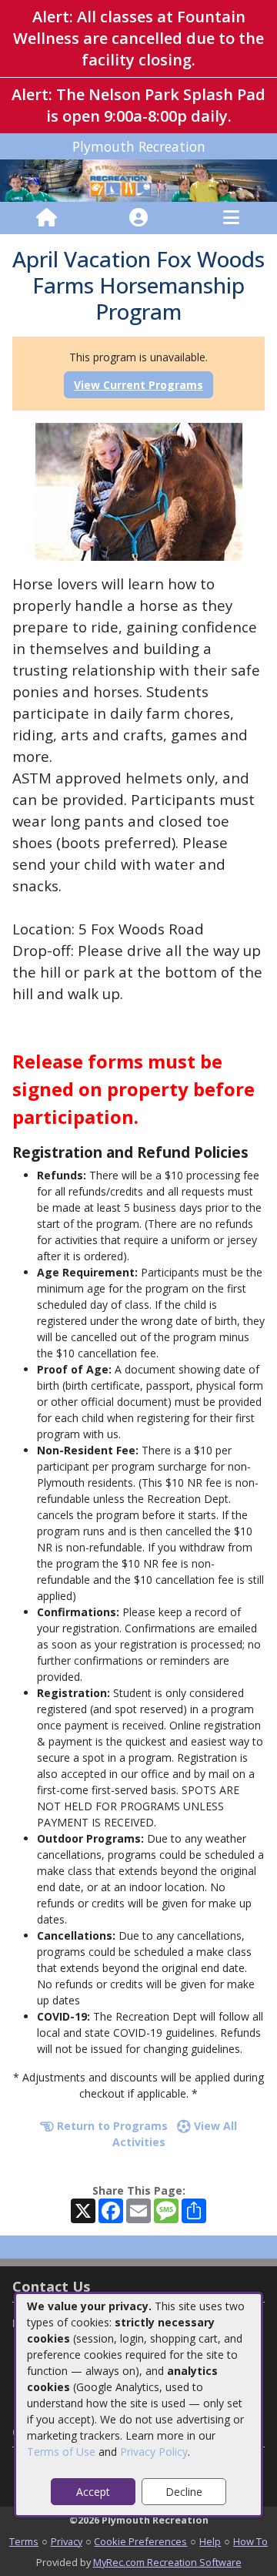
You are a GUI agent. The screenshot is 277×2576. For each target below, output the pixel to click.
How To (250, 2541)
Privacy (67, 2541)
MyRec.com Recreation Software (167, 2562)
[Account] (138, 218)
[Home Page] (47, 218)
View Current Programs (138, 385)
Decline (184, 2492)
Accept (93, 2492)
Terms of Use (61, 2452)
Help (210, 2541)
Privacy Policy (154, 2452)
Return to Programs (111, 2126)
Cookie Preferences (140, 2541)
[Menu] (231, 218)
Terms (24, 2541)
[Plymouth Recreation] (138, 180)
